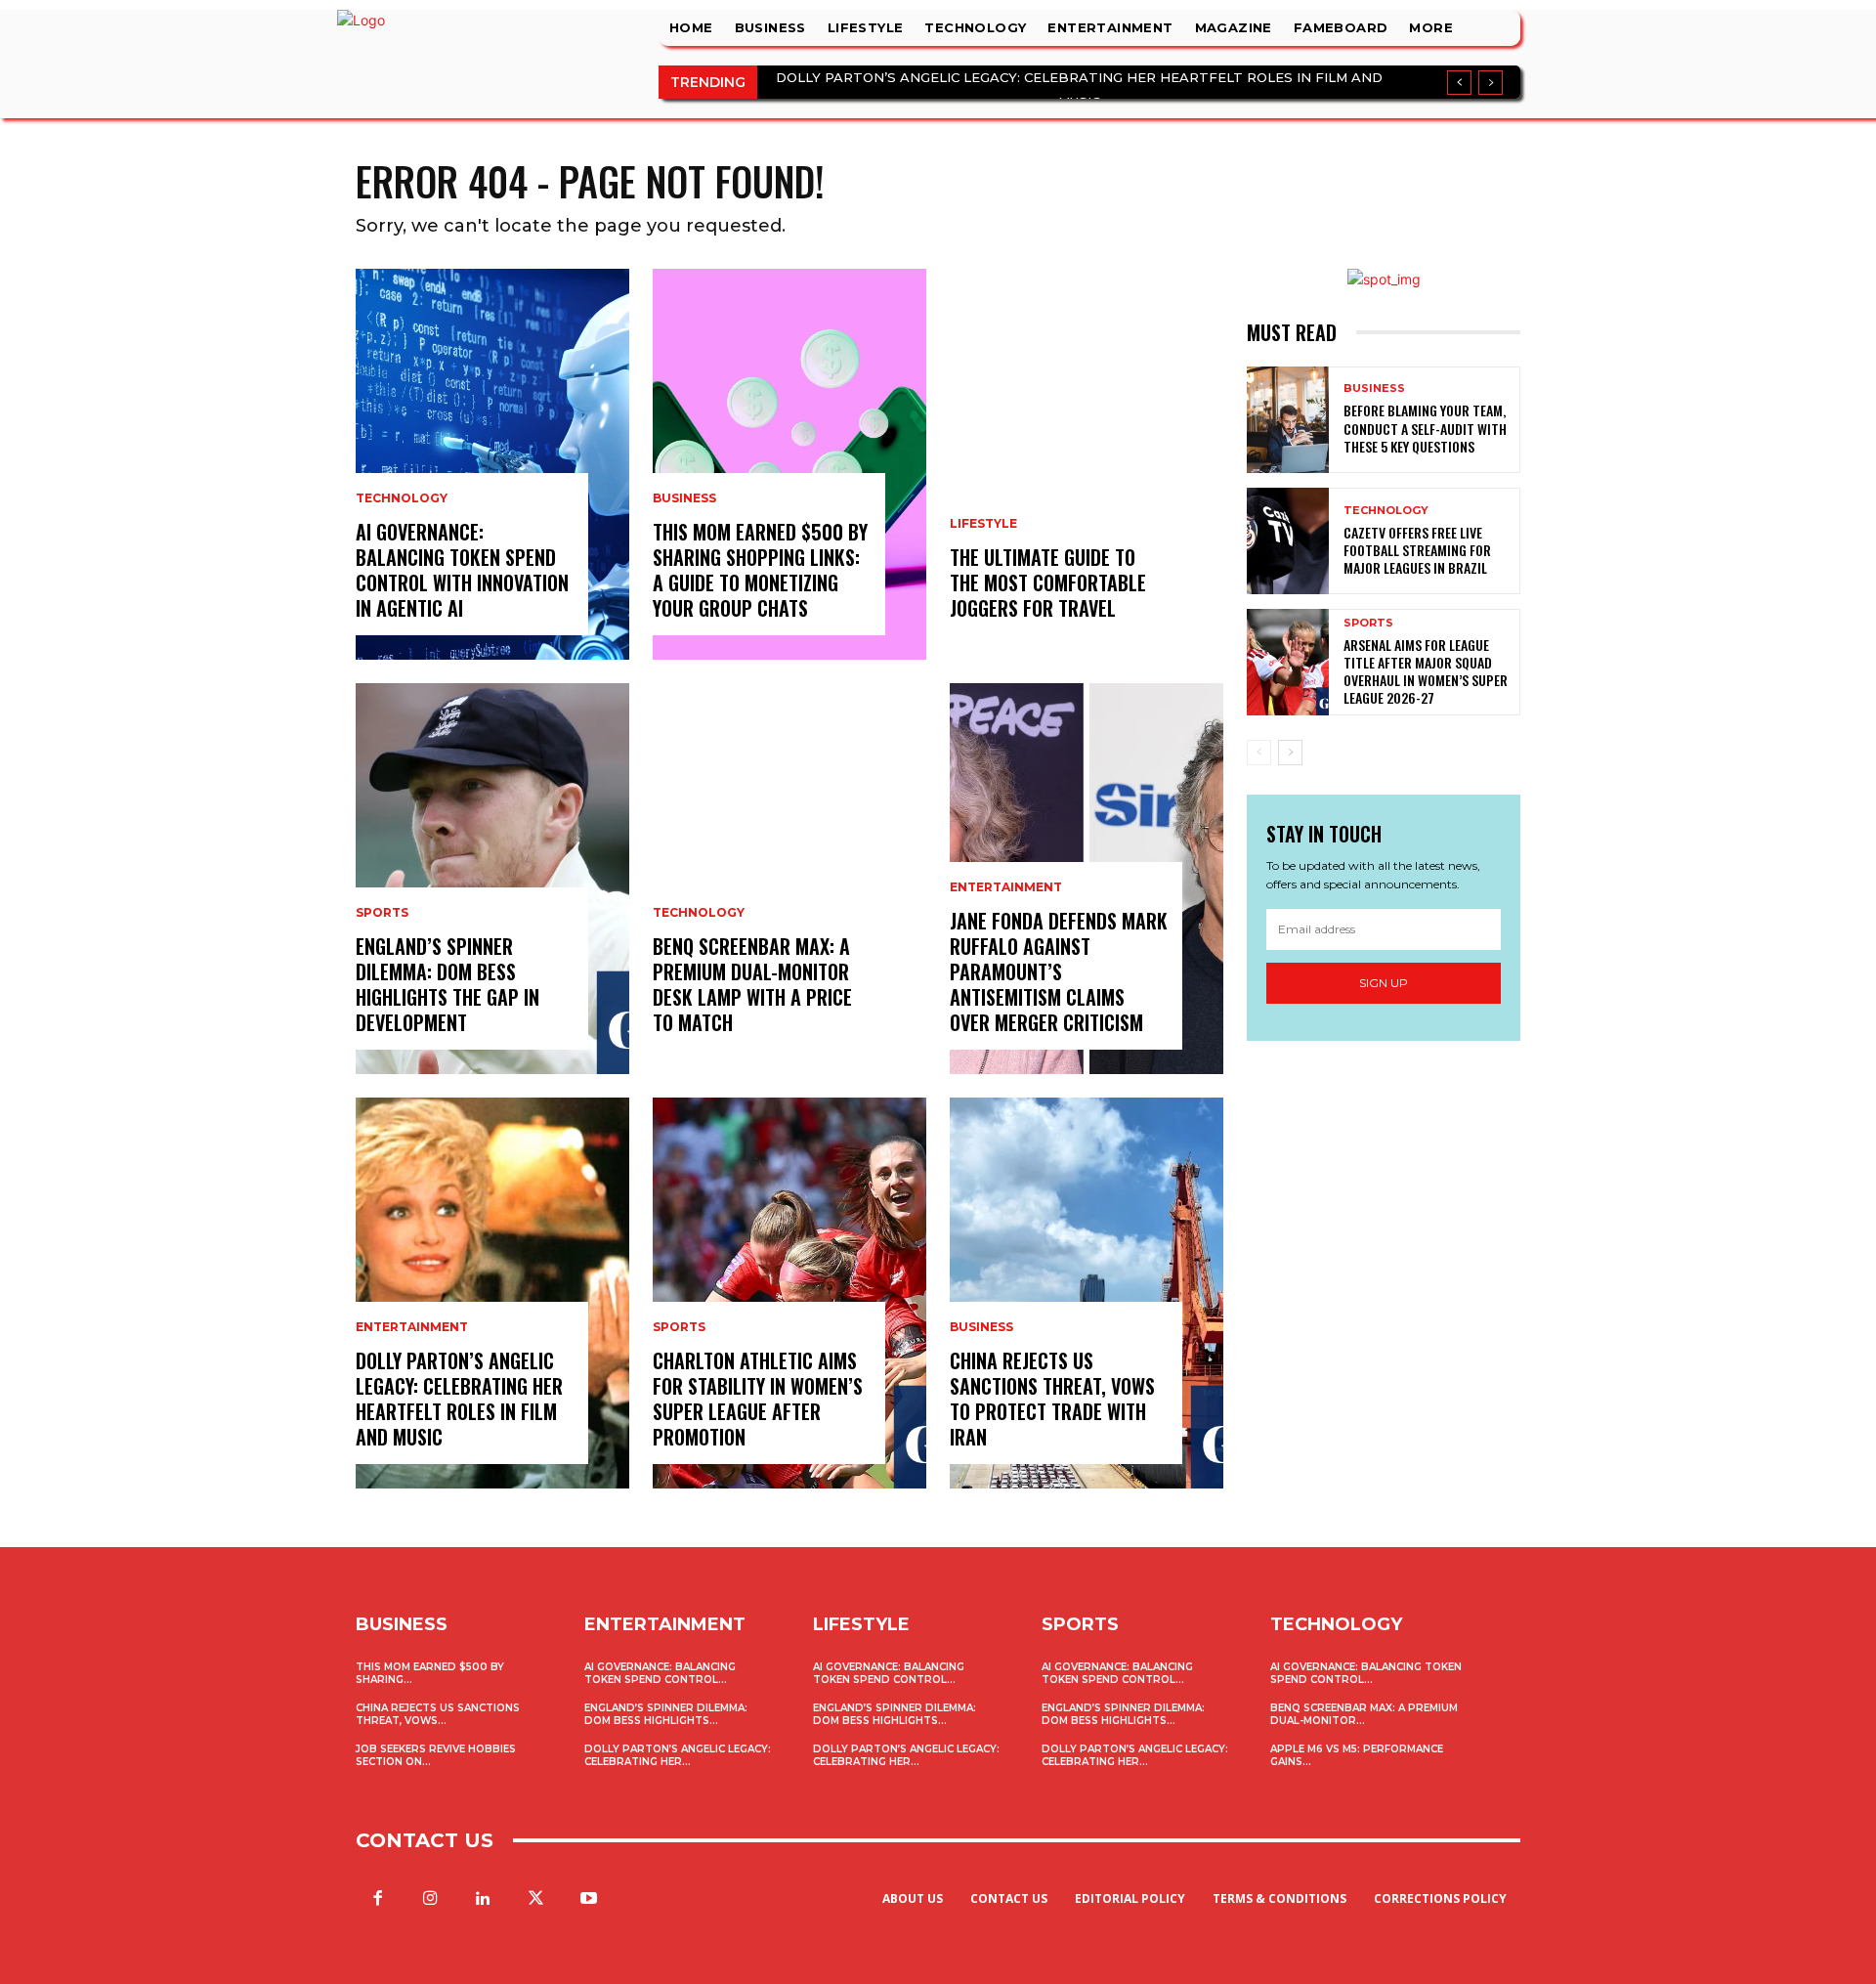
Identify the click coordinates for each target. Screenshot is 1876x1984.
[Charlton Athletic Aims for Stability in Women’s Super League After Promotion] (789, 1293)
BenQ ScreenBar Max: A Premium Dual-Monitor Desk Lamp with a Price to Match (752, 984)
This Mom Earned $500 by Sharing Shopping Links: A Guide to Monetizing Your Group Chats (760, 570)
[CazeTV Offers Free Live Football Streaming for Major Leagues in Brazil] (1288, 541)
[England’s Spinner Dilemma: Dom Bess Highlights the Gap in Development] (492, 879)
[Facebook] (377, 1899)
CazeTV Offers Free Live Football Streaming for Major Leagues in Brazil (1417, 550)
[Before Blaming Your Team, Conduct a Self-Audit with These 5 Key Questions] (1288, 420)
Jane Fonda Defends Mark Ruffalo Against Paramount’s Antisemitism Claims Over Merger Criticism (1059, 971)
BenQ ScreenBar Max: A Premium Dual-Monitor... (1364, 1714)
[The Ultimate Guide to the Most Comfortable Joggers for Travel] (1087, 464)
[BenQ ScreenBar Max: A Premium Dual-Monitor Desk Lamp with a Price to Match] (789, 879)
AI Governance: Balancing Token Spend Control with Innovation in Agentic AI (462, 570)
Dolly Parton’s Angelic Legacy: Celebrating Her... (678, 1755)
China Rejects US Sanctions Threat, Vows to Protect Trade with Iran (1052, 1399)
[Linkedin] (483, 1899)
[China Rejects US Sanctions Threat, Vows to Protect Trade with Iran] (1087, 1293)
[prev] (1459, 83)
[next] (1491, 83)
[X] (536, 1899)
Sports (382, 913)
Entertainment (412, 1327)
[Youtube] (589, 1899)
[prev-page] (1259, 753)
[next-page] (1290, 753)
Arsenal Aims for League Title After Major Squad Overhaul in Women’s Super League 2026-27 (1426, 671)
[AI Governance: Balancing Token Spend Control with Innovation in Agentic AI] (492, 464)
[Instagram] (430, 1899)
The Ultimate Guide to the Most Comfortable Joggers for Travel (1048, 582)
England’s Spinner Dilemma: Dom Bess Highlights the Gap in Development (448, 984)
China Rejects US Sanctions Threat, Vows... (438, 1714)
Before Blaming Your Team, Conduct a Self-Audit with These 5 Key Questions (1425, 428)
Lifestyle (983, 524)
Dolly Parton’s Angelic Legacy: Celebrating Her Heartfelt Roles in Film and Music (459, 1399)
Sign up (1384, 983)
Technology (402, 498)
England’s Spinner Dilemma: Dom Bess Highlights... (666, 1714)
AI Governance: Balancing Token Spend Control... (660, 1673)
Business (684, 498)
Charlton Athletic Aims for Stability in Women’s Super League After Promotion (758, 1399)
